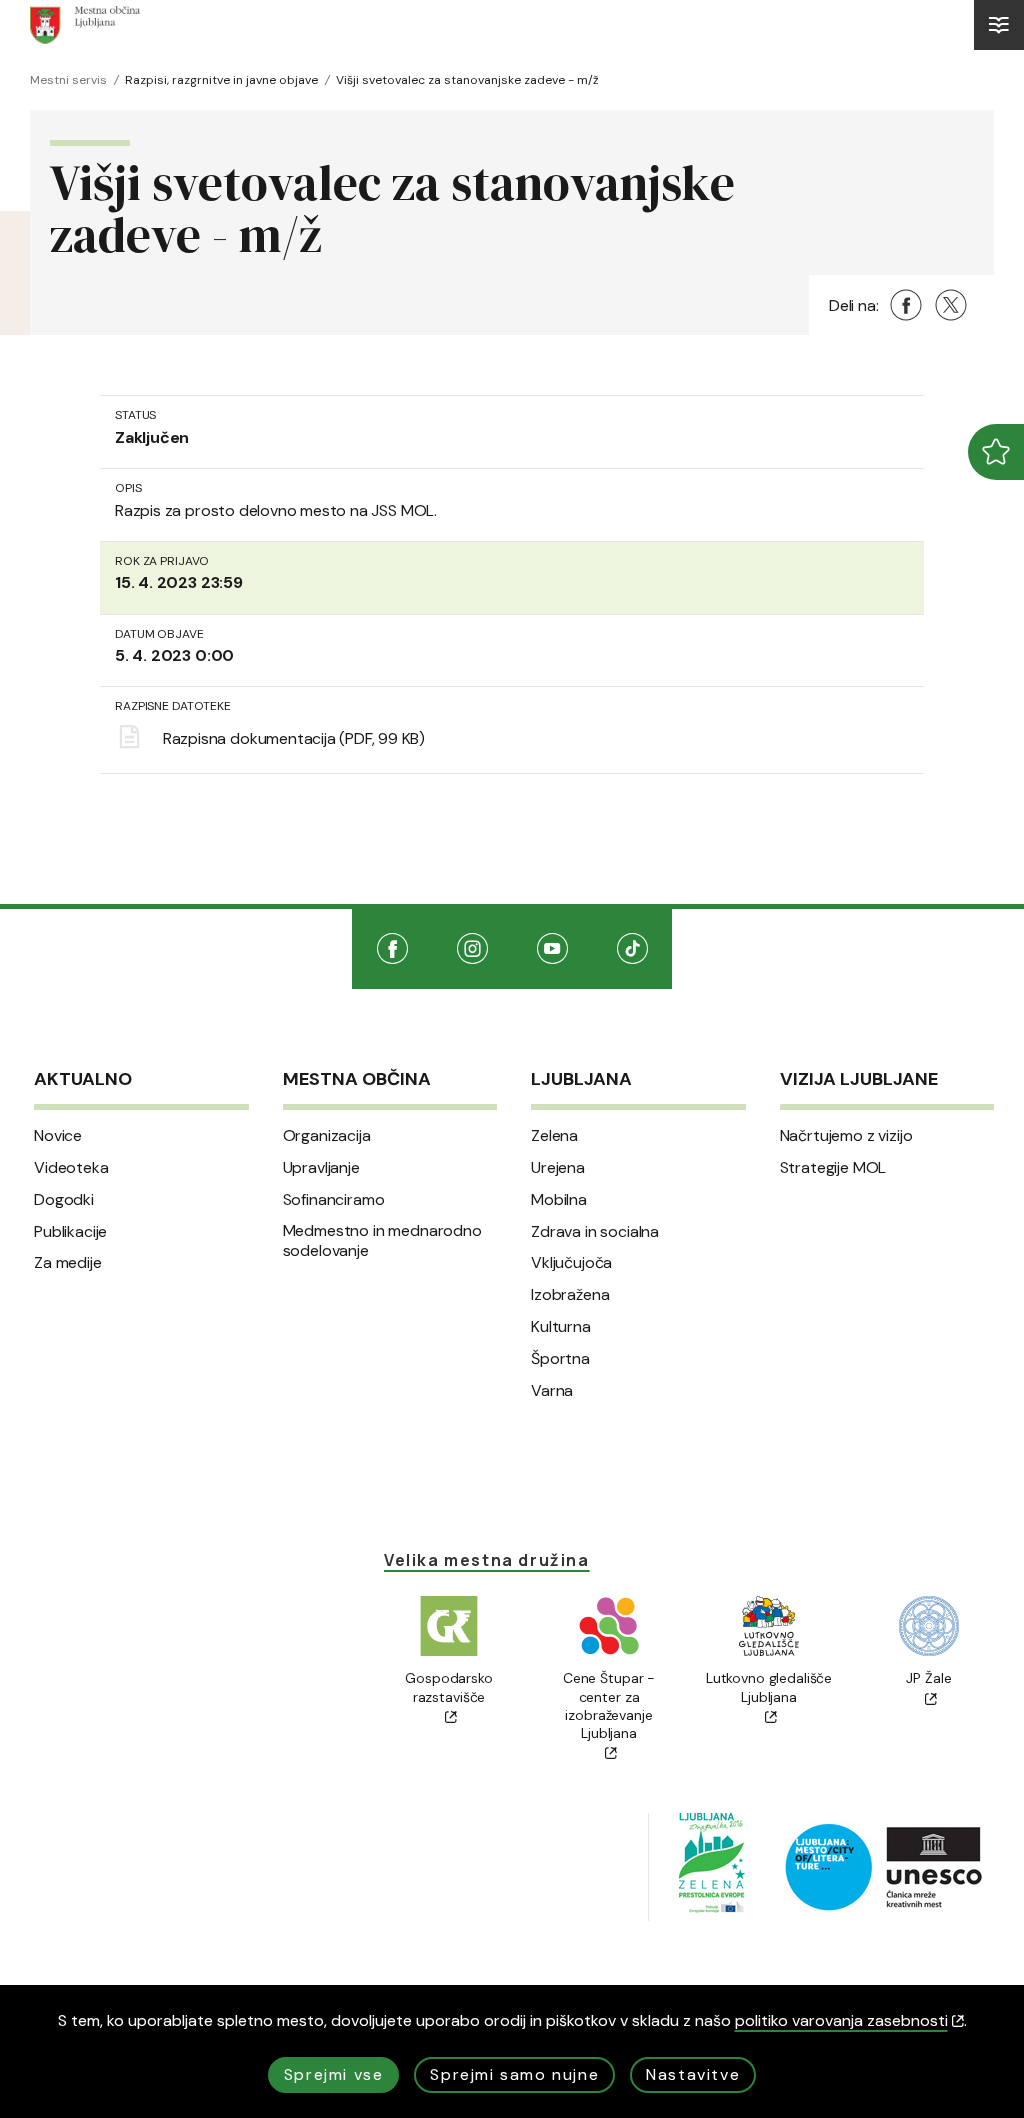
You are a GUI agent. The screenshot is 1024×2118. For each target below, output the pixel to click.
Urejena (558, 1168)
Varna (552, 1391)
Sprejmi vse (334, 2074)
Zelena (554, 1136)
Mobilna (559, 1200)
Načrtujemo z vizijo (846, 1136)
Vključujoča (571, 1263)
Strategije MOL (833, 1168)
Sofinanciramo (334, 1200)
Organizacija (327, 1136)
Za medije (68, 1263)
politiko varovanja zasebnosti (841, 2020)
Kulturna (561, 1327)
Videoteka (71, 1168)
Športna (560, 1359)
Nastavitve (693, 2074)
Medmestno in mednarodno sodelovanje (382, 1241)
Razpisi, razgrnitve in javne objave (221, 80)
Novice (58, 1136)
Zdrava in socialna (595, 1232)
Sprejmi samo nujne (514, 2074)
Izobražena (570, 1295)
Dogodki (64, 1200)
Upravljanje (321, 1168)
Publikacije (70, 1232)
